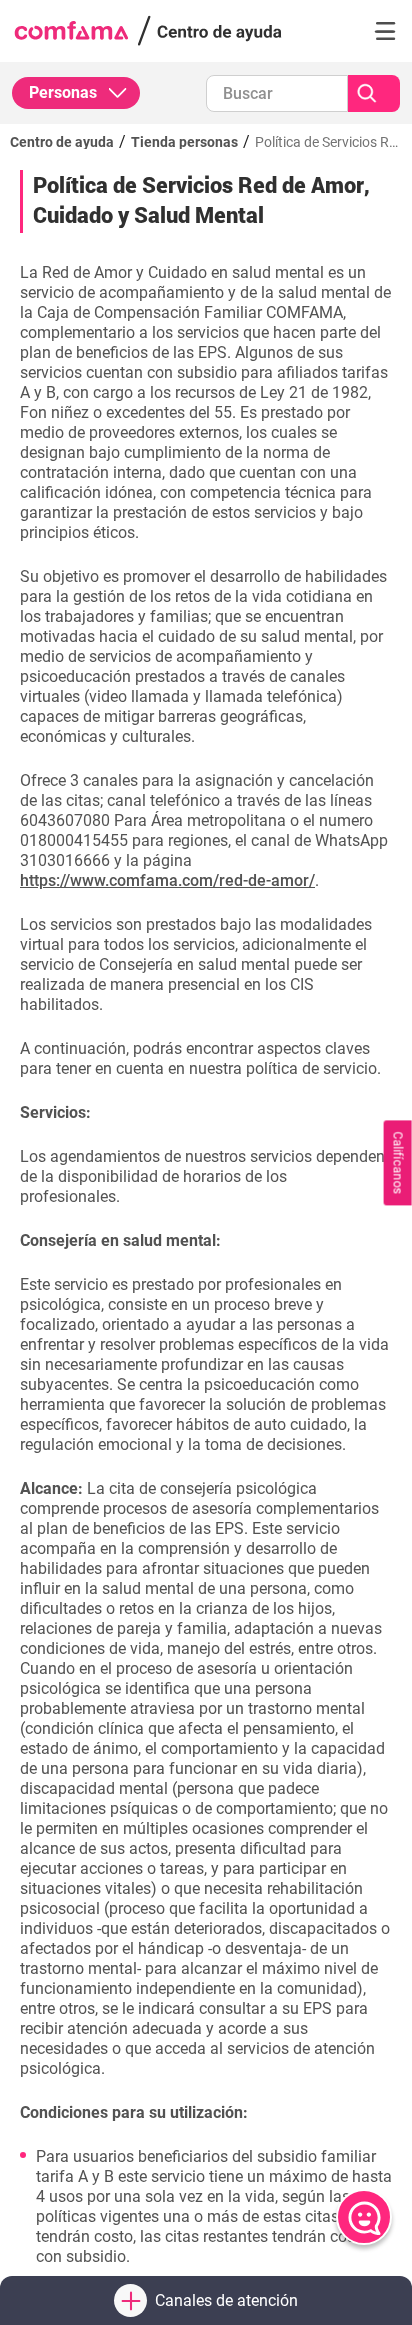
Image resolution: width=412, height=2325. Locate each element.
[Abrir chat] (364, 2217)
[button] (385, 31)
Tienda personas (184, 142)
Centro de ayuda (62, 142)
